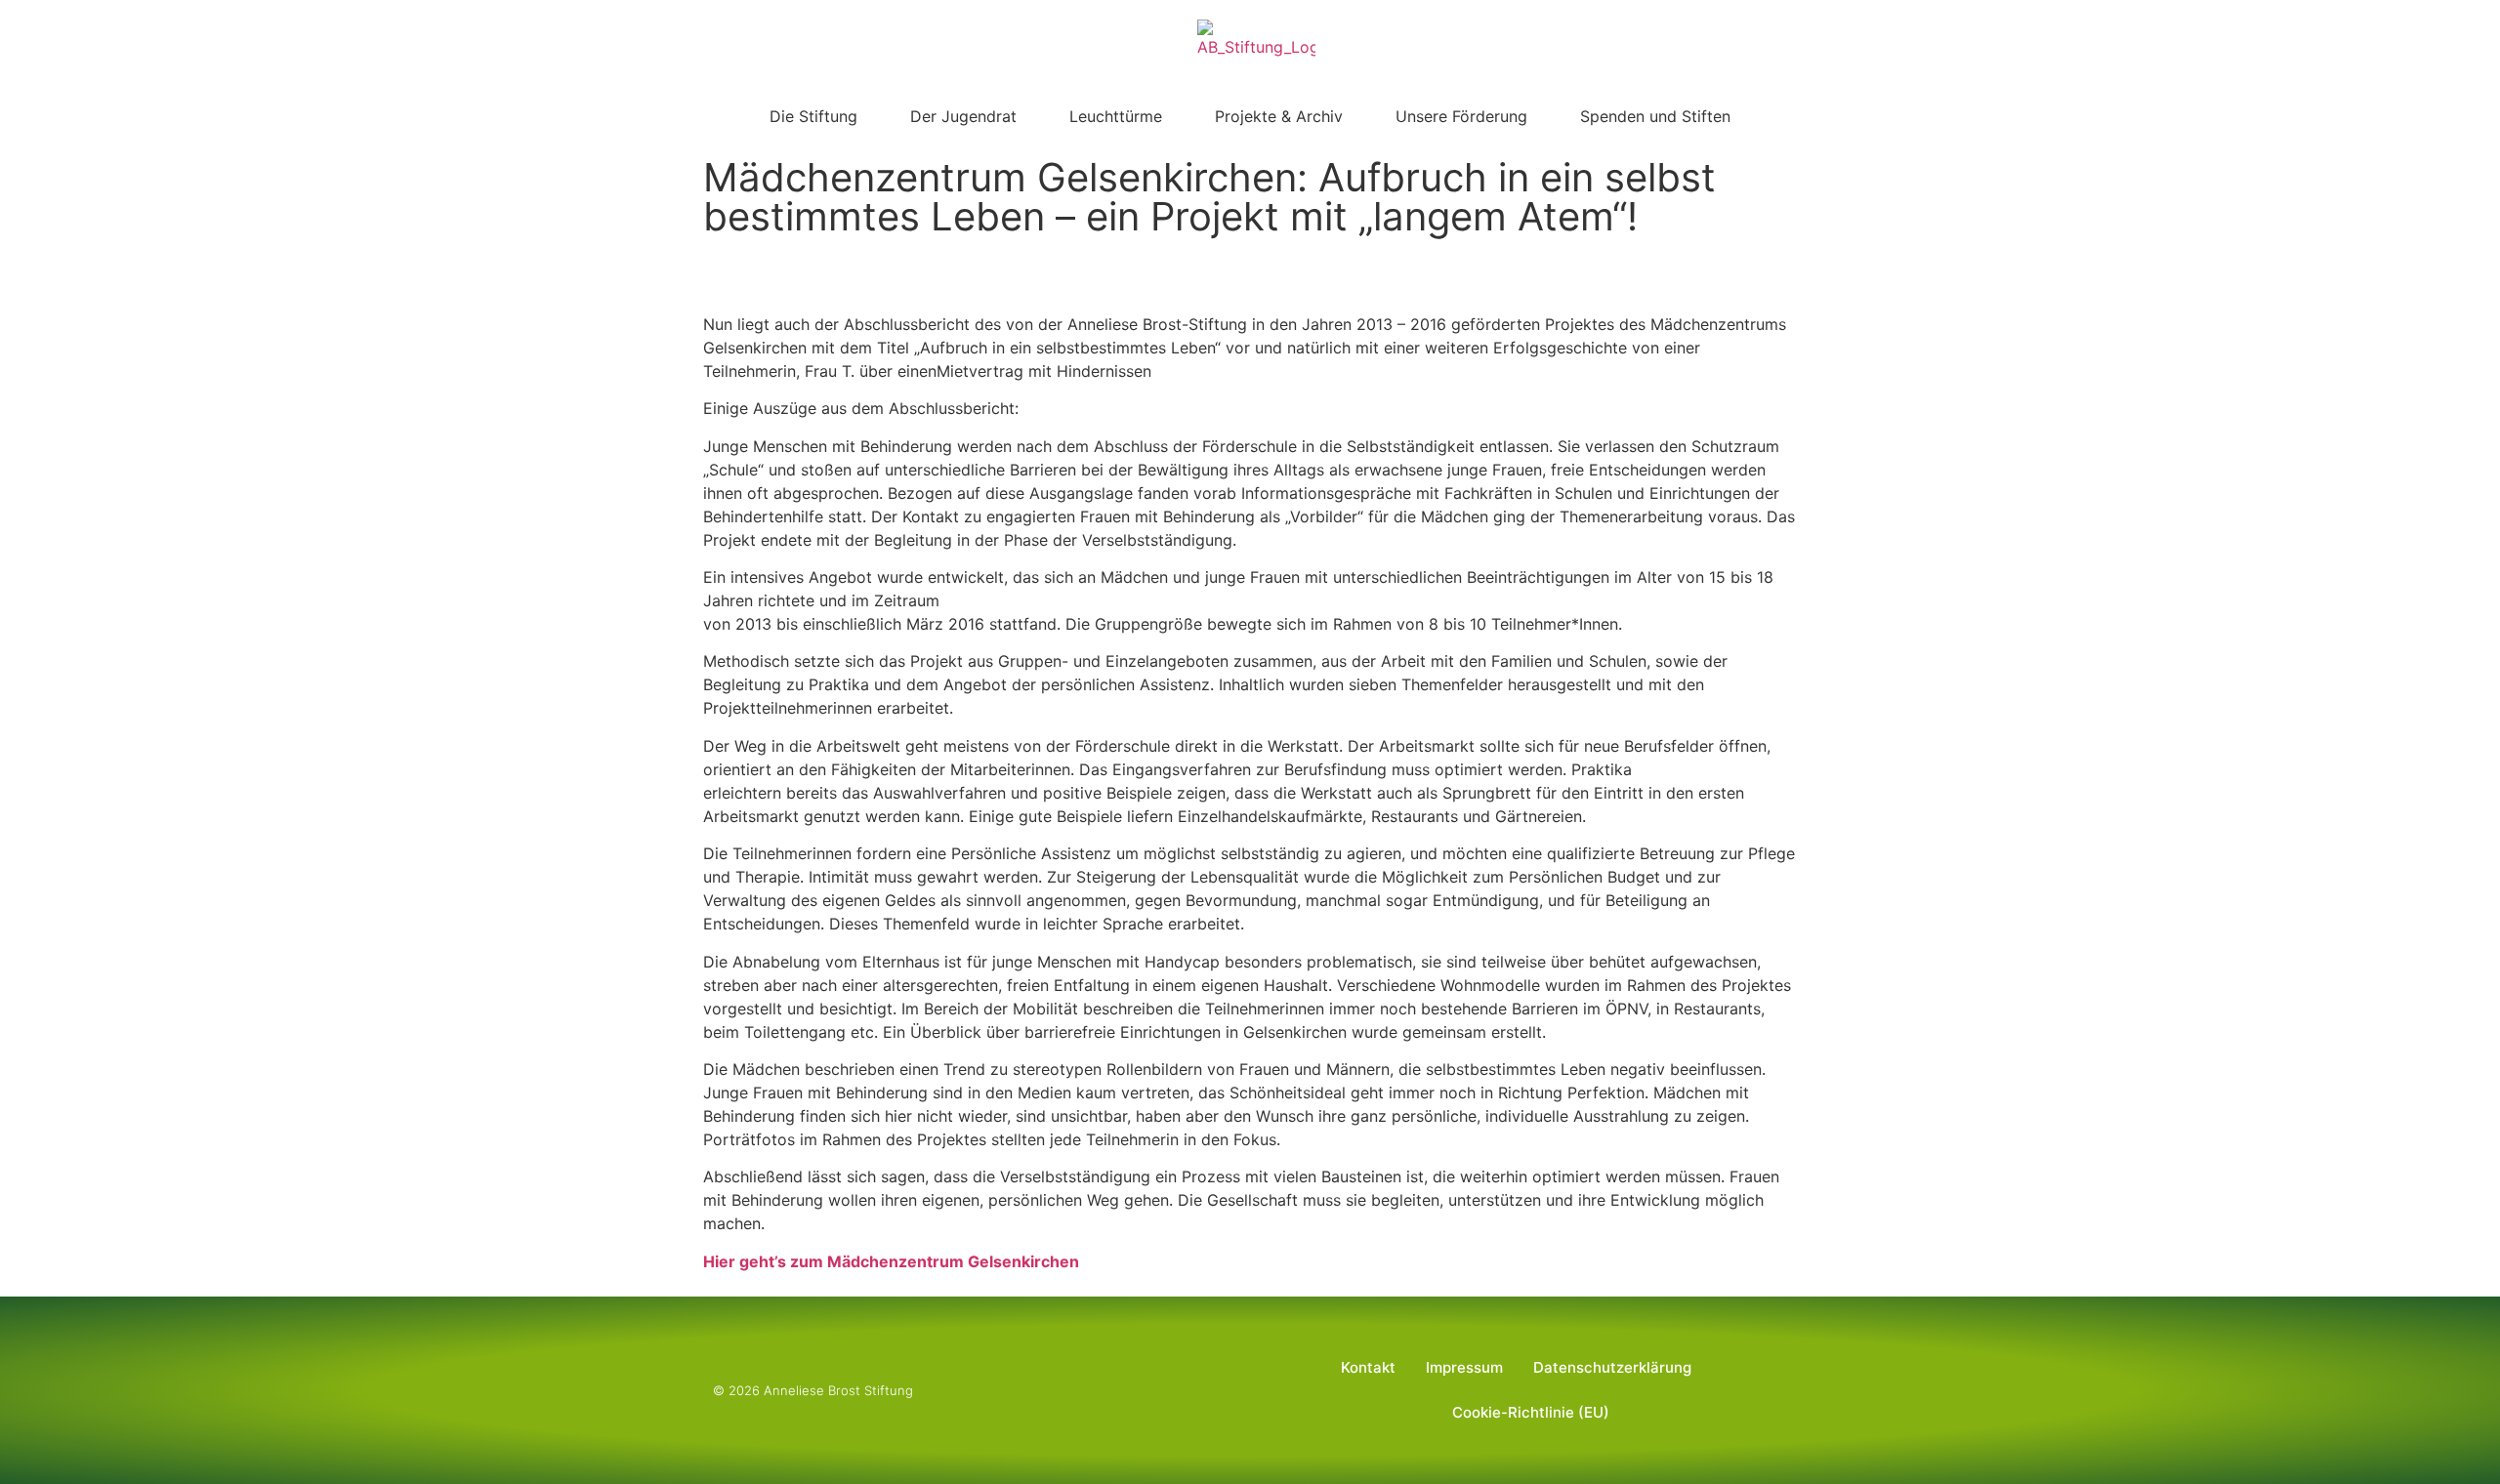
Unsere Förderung (1461, 116)
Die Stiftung (813, 116)
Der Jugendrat (963, 116)
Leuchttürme (1116, 116)
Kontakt (1368, 1367)
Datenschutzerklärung (1612, 1367)
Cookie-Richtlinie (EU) (1531, 1412)
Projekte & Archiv (1279, 116)
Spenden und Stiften (1655, 116)
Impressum (1464, 1367)
